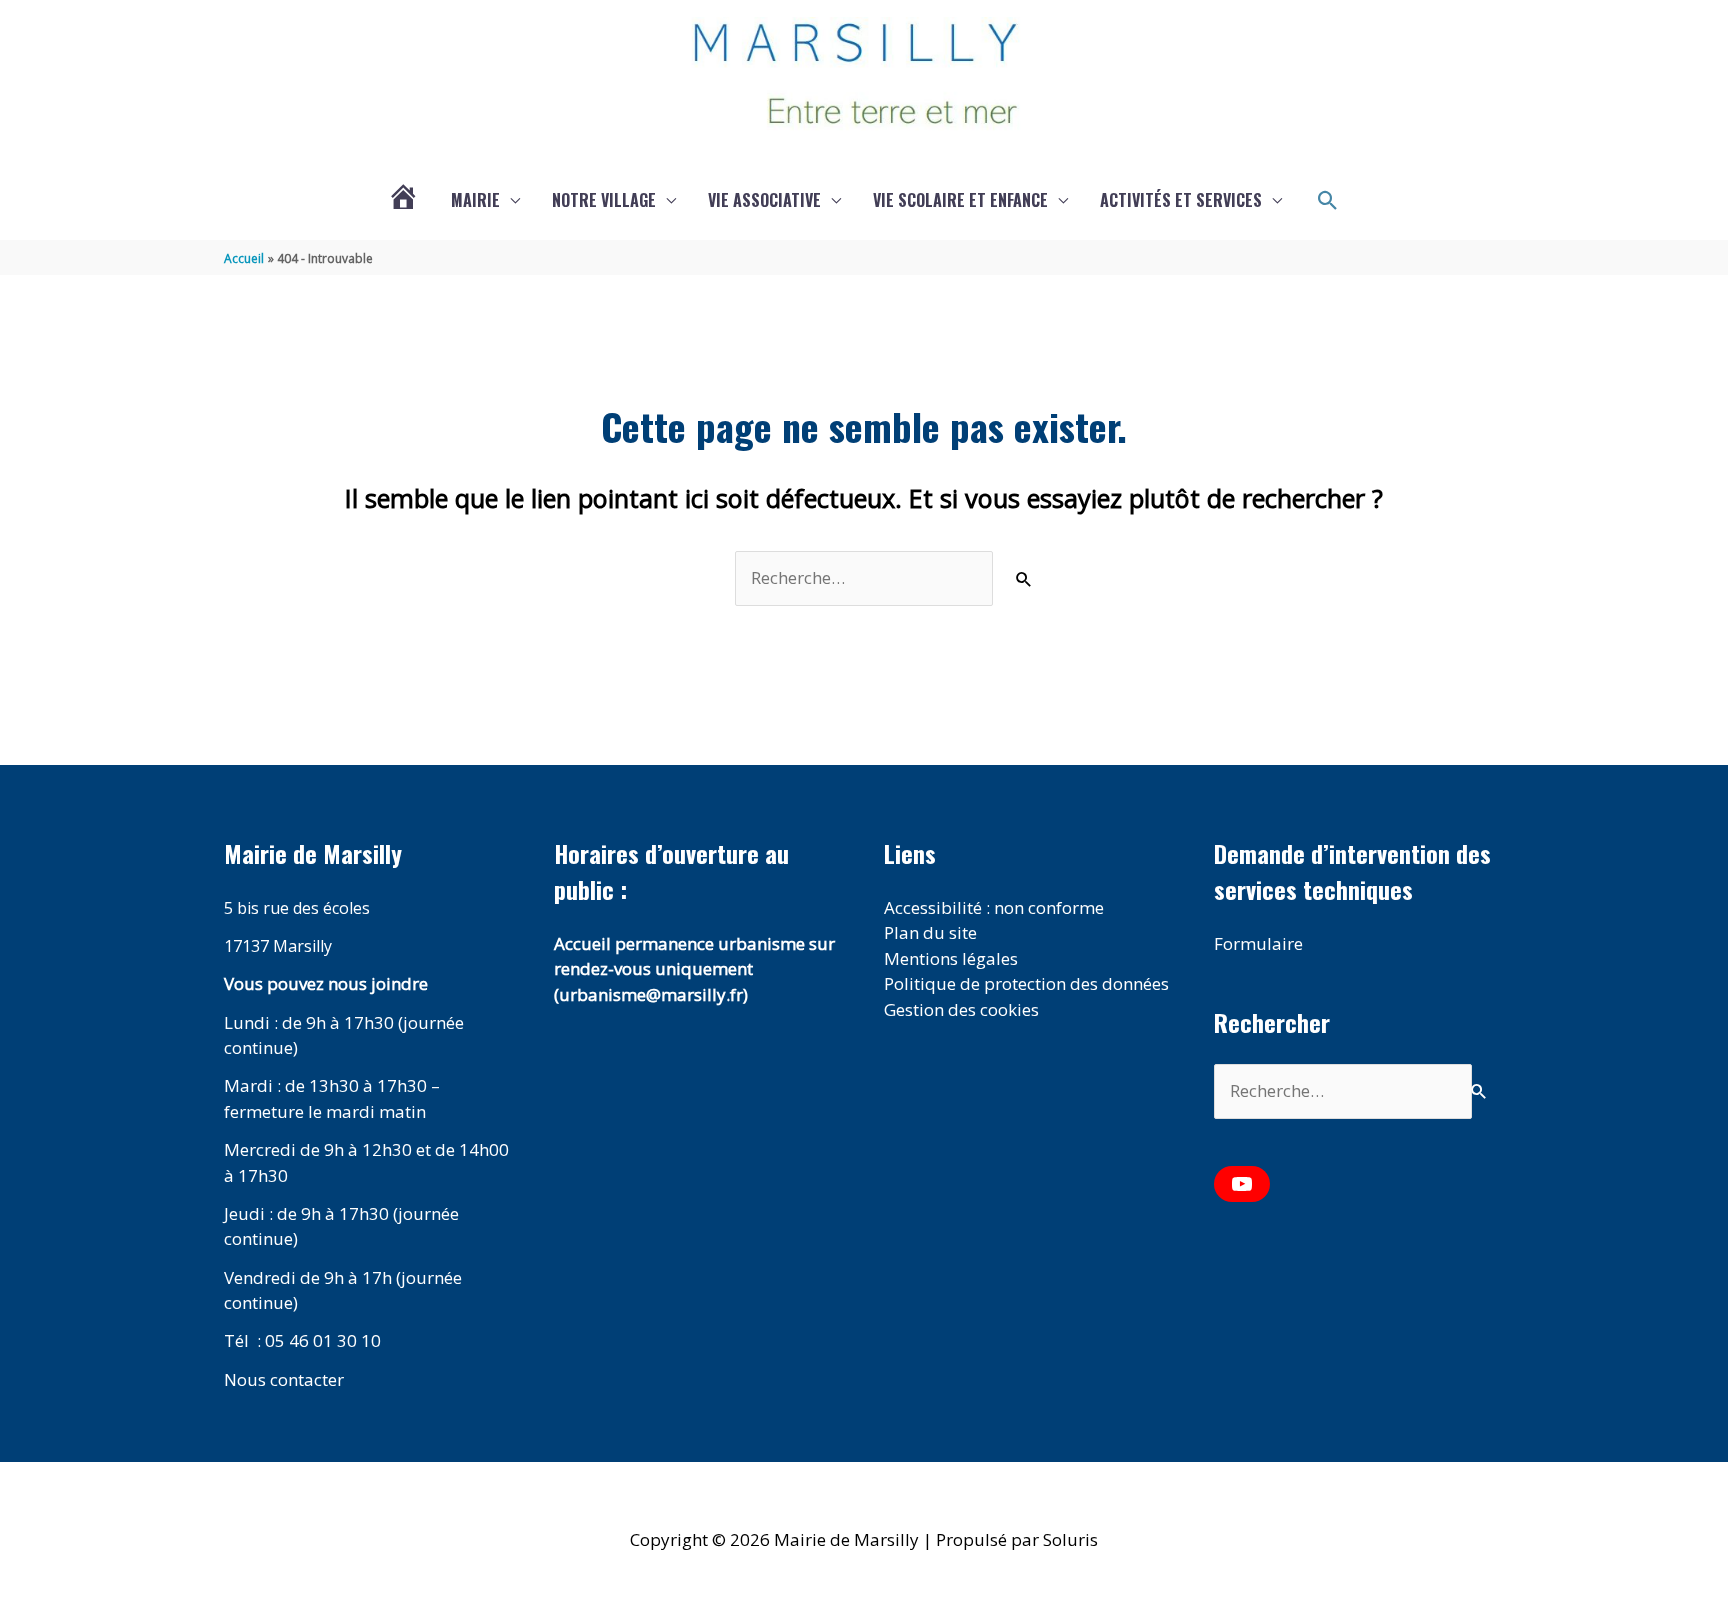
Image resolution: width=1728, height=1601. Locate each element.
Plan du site (930, 932)
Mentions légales (951, 958)
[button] (1328, 201)
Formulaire (1258, 943)
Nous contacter (284, 1379)
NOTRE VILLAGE (604, 200)
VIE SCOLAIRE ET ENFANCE (960, 200)
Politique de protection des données (1026, 983)
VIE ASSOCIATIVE (764, 200)
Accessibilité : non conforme (994, 907)
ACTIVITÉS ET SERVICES (1181, 200)
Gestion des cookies (961, 1009)
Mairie (475, 200)
